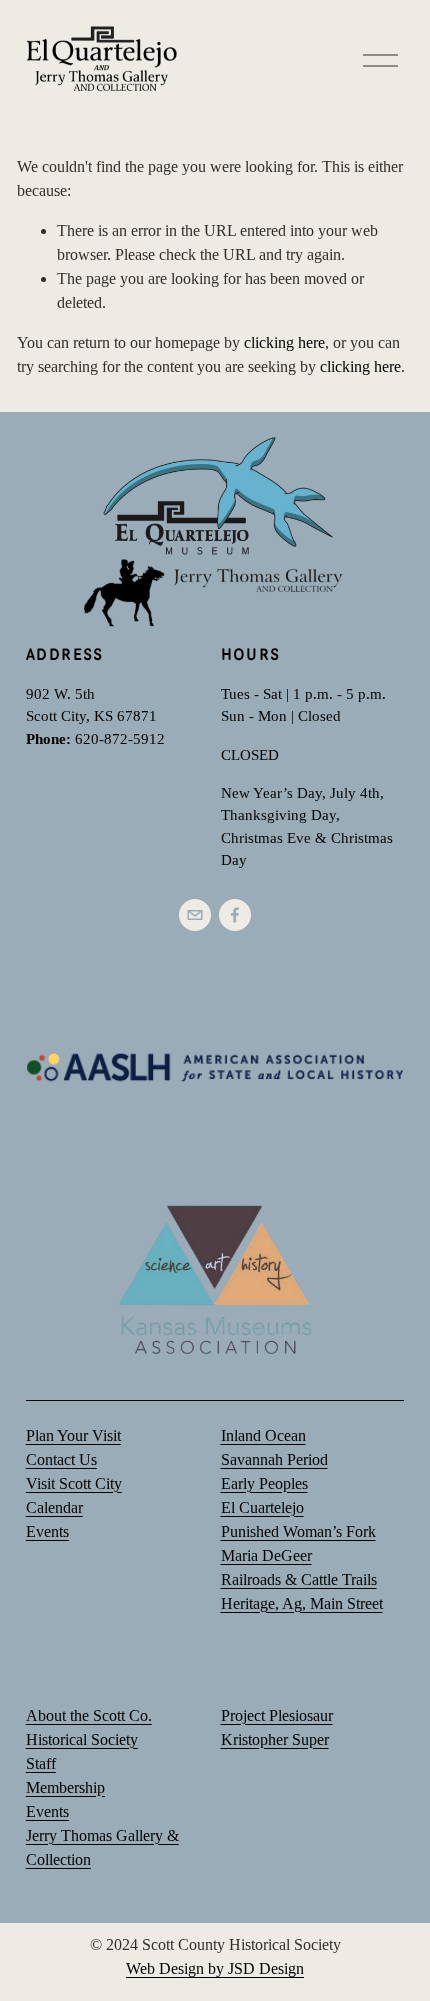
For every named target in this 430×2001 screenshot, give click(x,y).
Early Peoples (264, 1483)
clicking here (284, 342)
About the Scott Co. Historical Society (89, 1727)
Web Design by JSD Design (215, 1968)
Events (47, 1811)
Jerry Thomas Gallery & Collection (102, 1847)
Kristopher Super (275, 1739)
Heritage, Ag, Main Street (302, 1603)
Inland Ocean (263, 1435)
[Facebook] (235, 915)
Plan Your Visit (73, 1435)
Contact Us (61, 1459)
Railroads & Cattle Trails (299, 1579)
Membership (65, 1787)
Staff (41, 1763)
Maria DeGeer (266, 1555)
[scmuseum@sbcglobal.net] (195, 915)
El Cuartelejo (262, 1507)
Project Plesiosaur (277, 1715)
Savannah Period (274, 1459)
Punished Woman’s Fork (298, 1531)
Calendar (54, 1507)
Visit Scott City (74, 1483)
